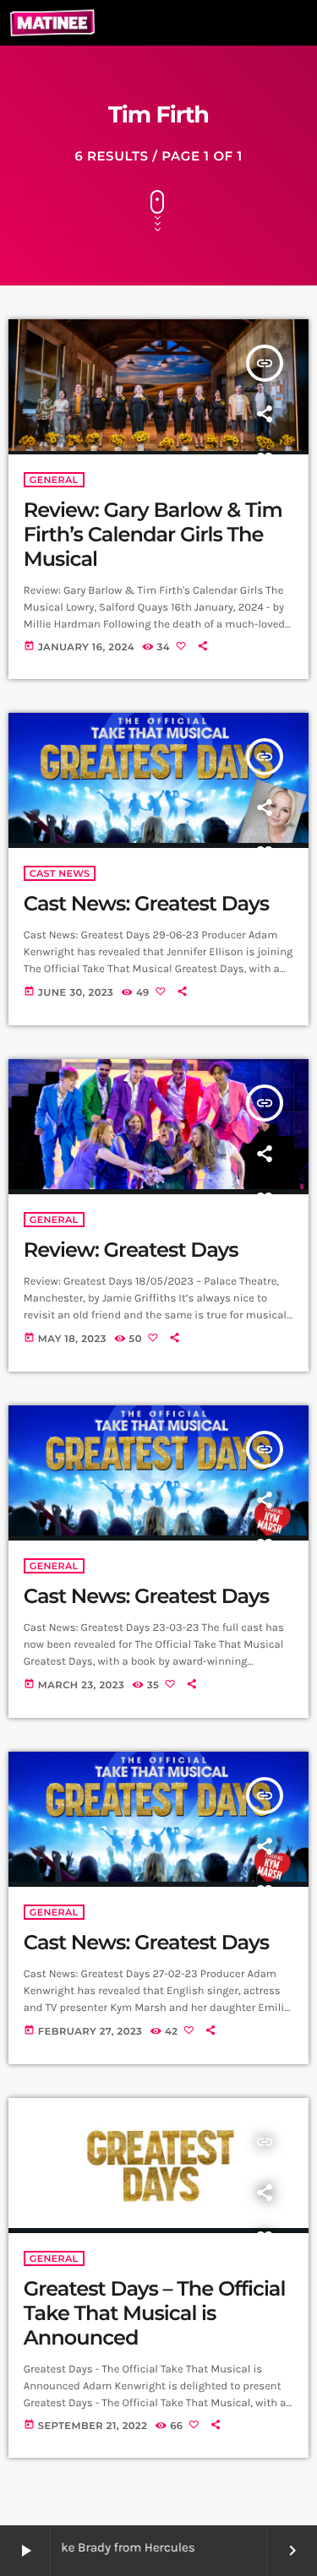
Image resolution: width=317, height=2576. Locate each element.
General (54, 480)
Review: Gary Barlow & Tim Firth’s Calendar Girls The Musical (153, 535)
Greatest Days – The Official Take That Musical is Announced (155, 2314)
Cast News (60, 873)
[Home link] (52, 23)
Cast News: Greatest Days (146, 904)
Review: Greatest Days (131, 1250)
